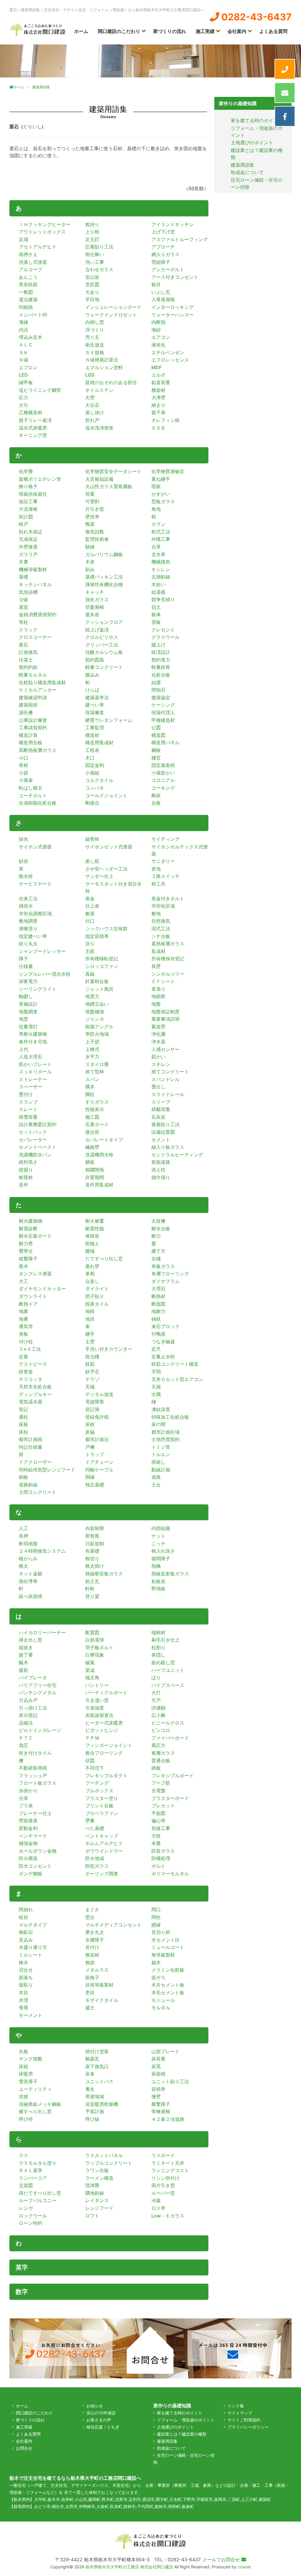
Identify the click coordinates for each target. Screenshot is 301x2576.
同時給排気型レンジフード (47, 1470)
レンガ (26, 2208)
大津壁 (158, 397)
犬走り (92, 292)
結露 (156, 682)
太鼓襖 (158, 1221)
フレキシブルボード (173, 1776)
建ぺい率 (95, 705)
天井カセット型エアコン (177, 1379)
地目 (90, 1319)
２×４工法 (30, 1349)
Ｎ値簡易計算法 (102, 360)
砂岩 (24, 861)
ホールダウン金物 (38, 1851)
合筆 (156, 547)
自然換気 (161, 921)
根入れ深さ (163, 1551)
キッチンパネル (35, 584)
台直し (92, 1281)
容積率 (158, 2089)
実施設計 (28, 1004)
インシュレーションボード (113, 307)
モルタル (161, 2008)
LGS (90, 375)
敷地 (156, 914)
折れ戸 (92, 420)
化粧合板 (161, 675)
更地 (156, 869)
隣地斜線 (95, 2193)
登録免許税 (97, 1417)
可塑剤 (92, 501)
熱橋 (156, 1566)
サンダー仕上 (99, 876)
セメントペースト (38, 1147)
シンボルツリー (168, 974)
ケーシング (163, 705)
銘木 (156, 1962)
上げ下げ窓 (163, 232)
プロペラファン (102, 1813)
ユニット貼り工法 (170, 2081)
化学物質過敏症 (168, 471)
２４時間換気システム (42, 1551)
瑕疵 (156, 486)
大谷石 (92, 405)
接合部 (92, 1132)
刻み (90, 569)
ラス (24, 2155)
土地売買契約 (165, 1439)
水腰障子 (95, 1940)
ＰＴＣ (26, 1738)
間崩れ (26, 1909)
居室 (24, 607)
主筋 (90, 951)
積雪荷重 (28, 1117)
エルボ (158, 375)
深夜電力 (28, 981)
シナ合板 (161, 936)
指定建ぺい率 (33, 936)
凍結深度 (161, 1409)
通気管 (26, 1326)
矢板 (24, 2051)
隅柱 (90, 1094)
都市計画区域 (165, 1432)
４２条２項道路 (168, 2119)
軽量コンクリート (104, 667)
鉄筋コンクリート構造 (175, 1364)
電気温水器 (31, 1402)
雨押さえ (28, 254)
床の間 (158, 1424)
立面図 (26, 2185)
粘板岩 (158, 1581)
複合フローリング (104, 1753)
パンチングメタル (38, 1693)
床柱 (24, 1432)
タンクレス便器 (35, 1274)
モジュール (163, 2000)
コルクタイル (99, 780)
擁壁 (156, 2096)
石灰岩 (158, 1117)
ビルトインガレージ (40, 1730)
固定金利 (95, 765)
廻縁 (156, 1925)
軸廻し (26, 996)
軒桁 (90, 1589)
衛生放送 (95, 345)
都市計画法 (97, 1439)
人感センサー (165, 1049)
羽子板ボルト (99, 1647)
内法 (24, 330)
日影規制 (95, 1544)
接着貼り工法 (165, 1124)
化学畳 (26, 471)
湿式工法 (161, 929)
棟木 (24, 1962)
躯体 (156, 614)
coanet (244, 2567)
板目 (156, 284)
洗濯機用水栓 (99, 1155)
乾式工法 (161, 532)
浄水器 (158, 1042)
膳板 (90, 1162)
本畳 (156, 1843)
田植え (92, 1244)
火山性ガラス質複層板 (109, 486)
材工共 (158, 884)
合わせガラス (99, 269)
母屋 (24, 2008)
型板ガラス (163, 501)
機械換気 (161, 562)
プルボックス (99, 1791)
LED (23, 375)
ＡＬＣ (26, 345)
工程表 (92, 750)
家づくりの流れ (170, 31)
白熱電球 (95, 1640)
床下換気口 (97, 2066)
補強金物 (28, 1843)
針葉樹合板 (97, 981)
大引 (24, 405)
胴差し (158, 1462)
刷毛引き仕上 (165, 1640)
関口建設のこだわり (119, 31)
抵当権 (92, 1357)
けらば (92, 690)
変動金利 (28, 1828)
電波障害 (95, 1402)
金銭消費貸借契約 (38, 614)
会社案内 (237, 31)
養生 (90, 2089)
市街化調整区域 (35, 914)
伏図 (90, 1761)
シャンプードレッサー (42, 951)
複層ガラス (163, 1753)
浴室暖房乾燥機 (102, 2104)
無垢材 (92, 1955)
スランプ (28, 1102)
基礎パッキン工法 (104, 577)
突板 (24, 1334)
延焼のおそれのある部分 (111, 382)
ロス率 (158, 2208)
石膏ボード (97, 1124)
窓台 (90, 1917)
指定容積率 (97, 936)
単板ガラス (163, 1266)
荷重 (90, 494)
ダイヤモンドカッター (42, 1289)
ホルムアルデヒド (104, 1843)
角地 (156, 509)
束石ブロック (165, 1326)
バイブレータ (33, 1677)
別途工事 (161, 1828)
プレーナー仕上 (35, 1813)
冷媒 (156, 2200)
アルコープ (31, 269)
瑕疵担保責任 (33, 494)
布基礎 (92, 1551)
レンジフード (99, 2208)
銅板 (24, 1477)
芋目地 (92, 299)
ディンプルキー (35, 1394)
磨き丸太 (95, 1932)
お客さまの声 (99, 2420)
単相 (90, 1274)
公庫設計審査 (33, 720)
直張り (158, 989)
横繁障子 (161, 2104)
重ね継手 (161, 479)
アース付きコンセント (175, 277)
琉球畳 (92, 2185)
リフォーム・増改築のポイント (186, 2420)
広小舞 (158, 1715)
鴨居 (90, 524)
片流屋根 (28, 509)
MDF (157, 367)
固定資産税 (163, 765)
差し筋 (92, 861)
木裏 (24, 562)
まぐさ (92, 1909)
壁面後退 (28, 1821)
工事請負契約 (33, 727)
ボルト (158, 1866)
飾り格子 (28, 486)
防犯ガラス (97, 1866)
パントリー (97, 1685)
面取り (26, 1985)
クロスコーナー (35, 637)
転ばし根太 (31, 788)
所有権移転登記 (102, 959)
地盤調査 (28, 1012)
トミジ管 (161, 1447)
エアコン (161, 337)
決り (90, 944)
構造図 (158, 735)
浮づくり (95, 330)
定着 (24, 1357)
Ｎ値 (24, 360)
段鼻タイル (97, 1304)
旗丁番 (26, 1655)
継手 (90, 1334)
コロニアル (163, 780)
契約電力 (161, 660)
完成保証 (28, 539)
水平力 (92, 1057)
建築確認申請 (33, 697)
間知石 (158, 690)
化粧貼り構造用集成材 (42, 682)
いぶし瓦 (161, 292)
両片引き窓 (163, 2185)
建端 (90, 1251)
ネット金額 (31, 1574)
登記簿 (92, 1409)
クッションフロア (104, 622)
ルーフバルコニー (38, 2200)
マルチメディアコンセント (113, 1925)
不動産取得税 (33, 1768)
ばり (156, 1677)
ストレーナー (33, 1079)
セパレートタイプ (104, 1140)
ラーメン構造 (99, 2178)
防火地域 (95, 1858)
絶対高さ (28, 1162)
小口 (24, 758)
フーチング (97, 1783)
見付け (92, 1947)
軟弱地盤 (28, 1544)
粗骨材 (26, 1177)
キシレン (161, 569)
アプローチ (163, 247)
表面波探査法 (99, 1715)
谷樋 (156, 1259)
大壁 (90, 397)
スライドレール (168, 1094)
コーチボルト (33, 795)
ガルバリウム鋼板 (104, 554)
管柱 (24, 622)
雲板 (156, 622)
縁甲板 (26, 382)
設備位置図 (163, 1132)
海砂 (156, 330)
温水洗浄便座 (99, 428)
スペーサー (31, 1087)
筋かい (158, 1057)
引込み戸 (28, 1700)
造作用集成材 (99, 1185)
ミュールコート (168, 1947)
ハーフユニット (168, 1670)
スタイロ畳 (97, 1064)
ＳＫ (24, 352)
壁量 (90, 1821)
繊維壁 (92, 1147)
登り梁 (92, 1596)
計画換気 (28, 652)
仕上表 (92, 906)
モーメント (31, 2015)
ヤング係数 (31, 2059)
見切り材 (161, 1932)
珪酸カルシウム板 (104, 652)
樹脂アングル (99, 1027)
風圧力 (158, 1745)
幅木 (24, 1662)
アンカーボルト (168, 269)
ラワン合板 (97, 2170)
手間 (156, 1372)
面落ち (26, 1977)
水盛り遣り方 (33, 1947)
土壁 (90, 1342)
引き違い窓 (97, 1700)
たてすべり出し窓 (104, 1259)
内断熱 (158, 322)
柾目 (24, 1917)
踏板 (156, 1768)
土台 (156, 1485)
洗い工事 (95, 262)
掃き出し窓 (31, 1640)
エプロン (28, 367)
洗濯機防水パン (35, 1155)
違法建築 (28, 299)
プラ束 (26, 1806)
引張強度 (95, 1708)
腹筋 (24, 1670)
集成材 (158, 951)
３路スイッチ (165, 876)
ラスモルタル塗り (38, 2163)
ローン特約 (31, 2223)
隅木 (90, 1087)
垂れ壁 (92, 1266)
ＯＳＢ (158, 428)
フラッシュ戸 (33, 1776)
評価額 (158, 1708)
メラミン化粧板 (168, 1970)
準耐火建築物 (33, 1034)
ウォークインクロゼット (111, 315)
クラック (28, 630)
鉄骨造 (26, 1372)
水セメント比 (165, 1940)
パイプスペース (168, 1685)
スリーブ (161, 1102)
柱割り (158, 1647)
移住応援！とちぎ (103, 2427)
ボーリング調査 (102, 1874)
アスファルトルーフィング (180, 239)
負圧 (24, 1745)
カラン (158, 524)
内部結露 (161, 1528)
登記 (24, 1409)
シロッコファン (102, 966)
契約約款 (28, 667)
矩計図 (26, 517)
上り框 (92, 232)
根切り (92, 1559)
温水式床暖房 (33, 428)
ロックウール (33, 2216)
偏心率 (158, 1821)
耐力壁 (26, 1244)
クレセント (163, 630)
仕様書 (26, 966)
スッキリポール (35, 1072)
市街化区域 (163, 906)
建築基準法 (97, 697)
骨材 (24, 765)
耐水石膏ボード (35, 1236)
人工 (24, 1528)
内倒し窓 (95, 322)
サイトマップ (240, 2413)
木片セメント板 (168, 1985)
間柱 (156, 1917)
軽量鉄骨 (161, 667)
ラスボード (163, 2155)
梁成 (90, 1670)
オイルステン (99, 390)
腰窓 (156, 758)
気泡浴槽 (28, 592)
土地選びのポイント (252, 142)
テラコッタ (31, 1379)
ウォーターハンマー (173, 315)
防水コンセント (35, 1866)
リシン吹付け (165, 2178)
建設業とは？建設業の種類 (182, 2434)
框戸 (24, 524)
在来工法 (28, 899)
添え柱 (158, 1170)
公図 (156, 727)
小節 (24, 773)
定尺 (156, 1349)
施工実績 (205, 31)
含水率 (158, 554)
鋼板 (156, 750)
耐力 (156, 1236)
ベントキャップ (102, 1836)
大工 (24, 1281)
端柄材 (158, 1632)
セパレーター (33, 1140)
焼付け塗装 (97, 2051)
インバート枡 (33, 315)
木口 (90, 758)
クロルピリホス (102, 637)
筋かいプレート (35, 1064)
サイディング (165, 839)
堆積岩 (92, 1236)
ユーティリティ (35, 2089)
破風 (90, 1662)
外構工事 (161, 539)
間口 (156, 1909)
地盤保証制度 (165, 1012)
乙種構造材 (31, 412)
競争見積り (163, 599)
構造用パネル (165, 742)
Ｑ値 (23, 599)
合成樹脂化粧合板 (38, 803)
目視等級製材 (99, 1985)
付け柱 (26, 1342)
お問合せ (24, 2448)
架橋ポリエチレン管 (40, 479)
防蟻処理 (161, 1858)
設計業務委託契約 (38, 1124)
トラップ (95, 1454)
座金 (90, 899)
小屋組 (92, 773)
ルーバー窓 (163, 2193)
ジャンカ (95, 1019)
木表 (90, 562)
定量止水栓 (163, 1357)
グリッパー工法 (102, 645)
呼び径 (26, 2119)
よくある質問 (273, 31)
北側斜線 (161, 577)
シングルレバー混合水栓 (45, 974)
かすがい (161, 494)
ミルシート (31, 1955)
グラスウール (165, 637)
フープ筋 (161, 1783)
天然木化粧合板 (35, 1387)
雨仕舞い (95, 254)
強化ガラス (97, 599)
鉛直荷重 (161, 382)
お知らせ (95, 2406)
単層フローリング (170, 1274)
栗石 (24, 645)
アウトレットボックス (42, 232)
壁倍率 (92, 517)
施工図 (92, 1117)
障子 (24, 959)
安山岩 (92, 277)
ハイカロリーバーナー (42, 1632)
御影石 (26, 1932)
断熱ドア (28, 1304)
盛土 (90, 2008)
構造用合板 (31, 742)
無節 (90, 1962)
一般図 (26, 292)
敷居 (90, 914)
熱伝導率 (28, 1581)
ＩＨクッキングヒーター (45, 224)
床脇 (90, 1432)
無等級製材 (163, 1955)
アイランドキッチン (173, 224)
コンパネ (95, 788)
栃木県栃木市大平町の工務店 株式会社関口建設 (129, 2567)
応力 (24, 397)
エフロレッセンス (170, 360)
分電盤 (158, 1791)
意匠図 (92, 284)
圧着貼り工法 (99, 247)
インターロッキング (173, 307)
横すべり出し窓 (35, 2111)
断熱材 (158, 1296)
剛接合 (92, 803)
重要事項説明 (165, 1019)
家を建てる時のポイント (257, 120)
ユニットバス (99, 2081)
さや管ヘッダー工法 (106, 869)
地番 (24, 1319)
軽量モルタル (33, 675)
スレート (28, 1109)
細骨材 (92, 839)
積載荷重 (161, 1109)
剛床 (156, 795)
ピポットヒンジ (102, 1730)
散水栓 (26, 876)
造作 (24, 1185)
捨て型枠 (95, 1072)
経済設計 (161, 652)
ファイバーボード (170, 1738)
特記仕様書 (31, 1447)
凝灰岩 (92, 614)
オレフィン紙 (165, 420)
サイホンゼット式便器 (109, 847)
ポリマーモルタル (170, 1874)
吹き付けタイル (35, 1753)
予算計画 (95, 2111)
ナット (158, 1536)
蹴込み (92, 675)
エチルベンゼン (168, 352)
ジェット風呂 (99, 989)
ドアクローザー (35, 1462)
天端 (90, 1387)
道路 (156, 1477)
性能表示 (95, 1109)
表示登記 (28, 1715)
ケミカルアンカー (38, 690)
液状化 (158, 345)
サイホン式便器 (35, 847)
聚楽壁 (158, 1027)
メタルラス (97, 1970)
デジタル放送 (99, 1394)
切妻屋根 (95, 607)
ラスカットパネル (104, 2155)
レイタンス (97, 2200)
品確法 (26, 1723)
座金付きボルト (168, 899)
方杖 (156, 1836)
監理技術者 (97, 539)
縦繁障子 (28, 1259)
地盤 (156, 1004)
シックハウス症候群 (106, 929)
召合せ (26, 1970)
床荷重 (158, 2059)
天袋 (156, 1387)
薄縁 (24, 322)
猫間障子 (161, 1559)
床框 (90, 1424)
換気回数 (95, 532)
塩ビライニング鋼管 (40, 390)
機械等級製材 (33, 569)
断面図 (158, 1304)
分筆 (24, 1798)
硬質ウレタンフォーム (109, 720)
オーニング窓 (33, 435)
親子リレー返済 (35, 420)
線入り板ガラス (168, 1147)
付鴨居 (158, 1334)
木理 (24, 2000)
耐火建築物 (31, 1221)
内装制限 (95, 1528)
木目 (24, 1992)
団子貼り (95, 1296)
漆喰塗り (28, 929)
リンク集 (236, 2406)
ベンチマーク (33, 1836)
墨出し (158, 1087)
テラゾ (92, 1379)
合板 (156, 803)
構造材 (92, 735)
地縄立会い (97, 1004)
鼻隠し (158, 1655)
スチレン (161, 1064)
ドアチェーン (99, 1462)
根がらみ (28, 1559)
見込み (26, 1940)
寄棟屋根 (161, 2111)
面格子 (92, 1977)
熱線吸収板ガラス (104, 1574)
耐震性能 (95, 1229)
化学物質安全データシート (113, 471)
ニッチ (158, 1544)
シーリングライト (38, 989)
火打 (156, 1693)
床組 (24, 2066)
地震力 (92, 996)
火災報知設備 (99, 479)
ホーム (81, 31)
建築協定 (161, 697)
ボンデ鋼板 (31, 1874)
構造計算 (28, 735)
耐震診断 (28, 1229)
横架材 (158, 390)
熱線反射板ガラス (170, 1574)
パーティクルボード (106, 1693)
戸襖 (90, 1447)
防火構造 (28, 1858)
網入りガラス (165, 254)
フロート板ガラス (38, 1783)
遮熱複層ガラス (168, 944)
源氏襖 (26, 712)
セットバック (33, 1132)
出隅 (156, 1394)
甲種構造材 (163, 720)
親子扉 (158, 412)
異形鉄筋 (28, 284)
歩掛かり (28, 1791)
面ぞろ (158, 1977)
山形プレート (165, 2051)
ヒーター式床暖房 (104, 1723)
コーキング (163, 788)
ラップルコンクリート (109, 2163)
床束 (90, 2074)
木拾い (158, 584)
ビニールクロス (168, 1723)
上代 (24, 1049)
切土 (156, 607)
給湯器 (158, 592)
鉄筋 (90, 1364)
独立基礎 (95, 1485)
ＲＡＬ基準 (31, 2170)
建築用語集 (243, 165)
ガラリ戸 (28, 554)
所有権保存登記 (168, 959)
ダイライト (97, 1289)
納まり (158, 405)
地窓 (24, 1019)
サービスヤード (35, 884)
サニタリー (163, 861)
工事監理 (95, 727)
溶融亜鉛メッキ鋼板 (40, 2104)
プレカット (163, 1806)
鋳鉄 (156, 1319)
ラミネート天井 (168, 2163)
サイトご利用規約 (244, 2420)
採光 (24, 839)
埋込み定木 (31, 337)
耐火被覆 (95, 1221)
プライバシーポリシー (248, 2427)
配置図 (92, 1632)
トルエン (161, 1454)
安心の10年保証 (101, 2413)
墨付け (26, 1094)
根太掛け (95, 1566)
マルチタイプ (33, 1925)
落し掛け (95, 412)
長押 (24, 1536)
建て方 (158, 1251)
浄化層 (158, 1034)
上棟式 (92, 1049)
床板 (24, 1424)
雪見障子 (28, 2081)
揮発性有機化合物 (104, 584)
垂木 (24, 1266)
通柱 (24, 1417)
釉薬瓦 (92, 2059)
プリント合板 (99, 1806)
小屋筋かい (163, 773)
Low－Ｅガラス (168, 2216)
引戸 (156, 1700)
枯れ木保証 (31, 532)
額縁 (90, 547)
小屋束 (26, 780)
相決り (92, 224)
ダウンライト (33, 1296)
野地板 (158, 1589)
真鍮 (90, 974)
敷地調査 (28, 921)
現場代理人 (163, 712)
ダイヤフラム (165, 1281)
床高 (156, 2066)
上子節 (92, 1042)
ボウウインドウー (104, 1851)
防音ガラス (163, 1851)
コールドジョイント (106, 795)
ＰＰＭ (92, 1738)
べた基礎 (95, 1828)
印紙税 (26, 307)
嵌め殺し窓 (163, 1662)
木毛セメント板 (168, 1992)
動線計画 (161, 1470)
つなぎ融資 (163, 1342)
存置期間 (95, 1177)
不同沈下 (95, 1768)
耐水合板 (161, 1229)
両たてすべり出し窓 (40, 2193)
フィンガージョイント (109, 1745)
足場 (24, 239)
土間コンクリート (38, 1492)
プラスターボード (170, 1798)
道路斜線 (28, 1485)
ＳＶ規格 (95, 352)
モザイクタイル (102, 2000)
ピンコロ (161, 1730)
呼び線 (92, 2119)
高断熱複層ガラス (38, 750)
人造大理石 (31, 1057)
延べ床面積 (31, 1596)
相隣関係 (95, 1170)
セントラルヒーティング (177, 1155)
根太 (24, 1566)
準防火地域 (97, 1034)
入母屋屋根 (163, 299)
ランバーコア (33, 2178)
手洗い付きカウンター (109, 1349)
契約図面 (95, 660)
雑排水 (26, 906)
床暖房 (26, 2074)
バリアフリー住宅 (38, 1685)
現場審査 (95, 712)
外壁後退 (28, 547)
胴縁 (90, 1477)
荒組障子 (161, 262)
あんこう (28, 277)
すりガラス (97, 1102)
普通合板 (161, 1761)
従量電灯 (28, 1027)
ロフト (92, 2216)
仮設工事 (28, 501)
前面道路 (161, 1162)
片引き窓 (95, 509)
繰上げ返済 (97, 630)
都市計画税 (31, 1439)
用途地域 (95, 2096)
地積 (90, 1311)
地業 (24, 1311)
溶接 (24, 2096)
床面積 (158, 2074)
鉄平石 (92, 1372)
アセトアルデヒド (38, 247)
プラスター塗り (102, 1798)
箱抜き (26, 1647)
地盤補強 (95, 1012)
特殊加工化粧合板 (170, 1417)
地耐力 (158, 1311)
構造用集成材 (99, 742)
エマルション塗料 (104, 367)
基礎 (24, 577)
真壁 (156, 966)
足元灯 (92, 239)
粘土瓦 (92, 1581)
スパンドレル (165, 1079)
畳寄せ (26, 1251)
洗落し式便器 (33, 262)
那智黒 (92, 1536)
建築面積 (28, 705)
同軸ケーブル (99, 1470)
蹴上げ (158, 645)
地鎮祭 (158, 996)
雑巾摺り (161, 1177)
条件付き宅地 (33, 1042)
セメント (161, 1140)
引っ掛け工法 (33, 1708)
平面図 (158, 1813)
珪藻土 (26, 660)
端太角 (92, 1677)
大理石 (158, 1289)
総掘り (26, 1170)
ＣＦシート (163, 981)
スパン (92, 1079)
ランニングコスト (170, 2170)
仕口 (90, 921)
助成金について (247, 172)
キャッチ (95, 592)
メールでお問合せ (222, 2560)
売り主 (92, 337)
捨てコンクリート (170, 1072)
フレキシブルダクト (106, 1776)
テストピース (33, 1364)
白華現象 (95, 1655)
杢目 (90, 1992)
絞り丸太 (28, 944)
